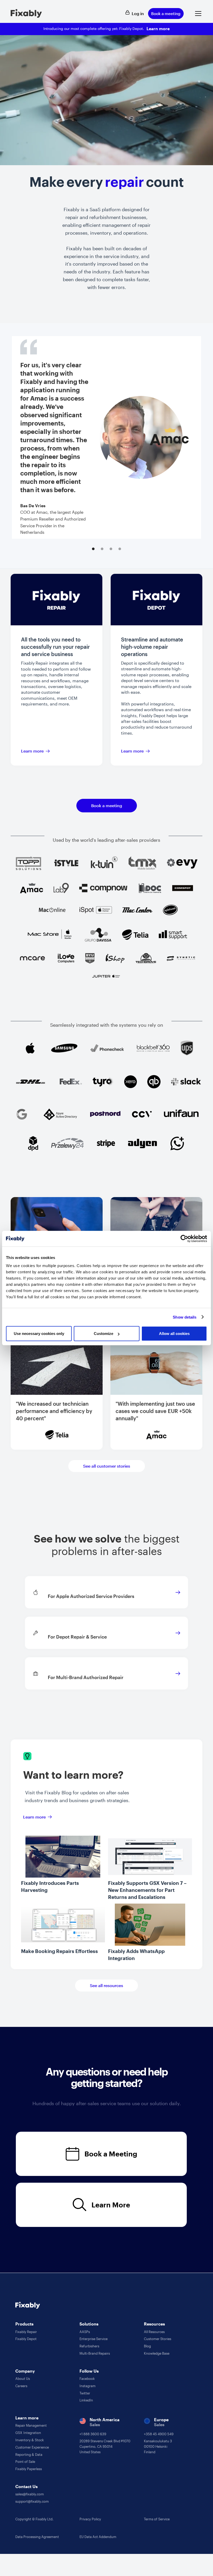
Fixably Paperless (29, 2469)
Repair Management (31, 2425)
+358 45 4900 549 (159, 2434)
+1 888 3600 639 (93, 2434)
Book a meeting (166, 14)
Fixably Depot (26, 2339)
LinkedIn (86, 2400)
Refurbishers (89, 2346)
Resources (154, 2324)
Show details (185, 1317)
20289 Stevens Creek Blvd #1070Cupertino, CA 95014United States (105, 2446)
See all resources (106, 1985)
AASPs (85, 2332)
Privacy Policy (90, 2519)
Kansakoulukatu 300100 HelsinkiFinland (158, 2446)
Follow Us (89, 2371)
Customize (104, 1334)
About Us (23, 2379)
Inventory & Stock (30, 2440)
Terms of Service (157, 2519)
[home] (26, 14)
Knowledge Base (157, 2353)
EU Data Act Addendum (98, 2537)
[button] (197, 14)
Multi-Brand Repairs (95, 2353)
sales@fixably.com (30, 2494)
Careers (21, 2386)
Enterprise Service (94, 2339)
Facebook (87, 2379)
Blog (147, 2346)
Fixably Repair (26, 2332)
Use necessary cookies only (39, 1334)
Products (24, 2324)
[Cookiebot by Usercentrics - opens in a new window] (184, 1238)
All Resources (154, 2332)
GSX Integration (28, 2433)
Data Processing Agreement (37, 2537)
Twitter (85, 2393)
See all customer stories (107, 1466)
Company (25, 2371)
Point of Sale (25, 2462)
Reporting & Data (29, 2455)
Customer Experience (32, 2447)
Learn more (158, 28)
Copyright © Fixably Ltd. (34, 2519)
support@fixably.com (32, 2501)
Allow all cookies (174, 1334)
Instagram (88, 2386)
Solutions (89, 2324)
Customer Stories (158, 2339)
